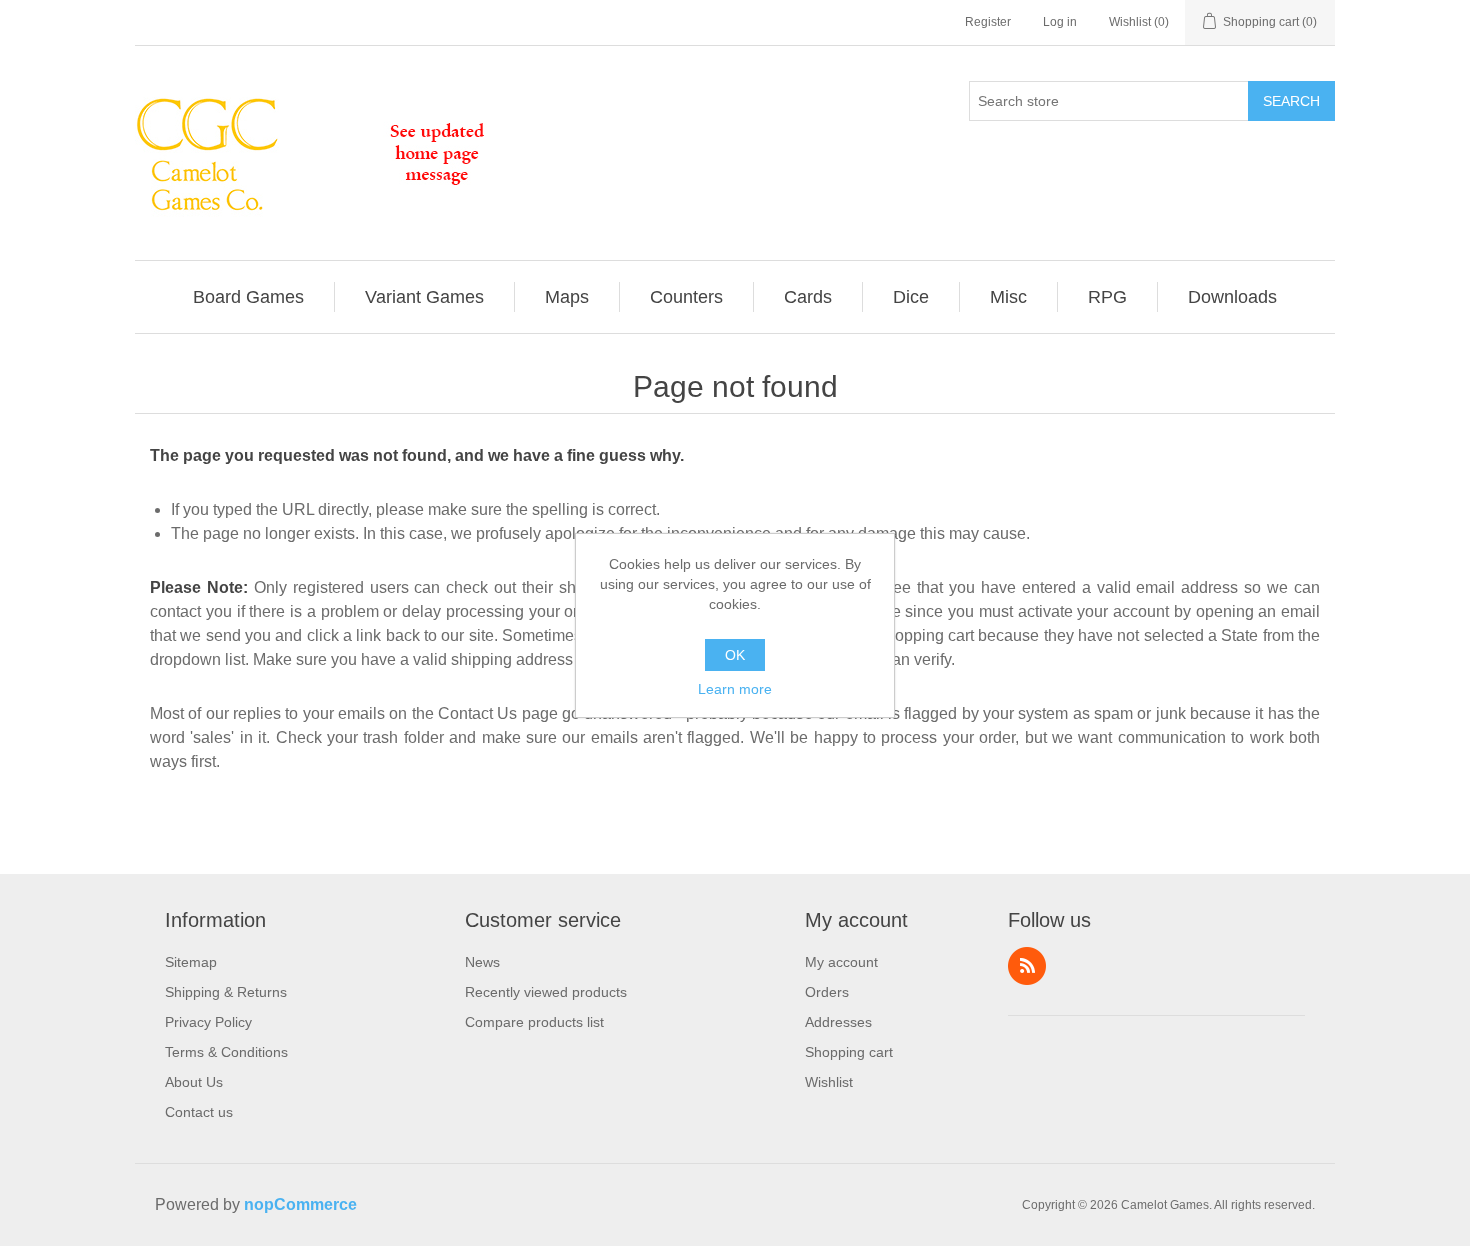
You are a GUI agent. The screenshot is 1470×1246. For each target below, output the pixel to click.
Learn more (735, 689)
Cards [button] (808, 297)
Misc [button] (1008, 297)
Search (1291, 101)
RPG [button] (1107, 297)
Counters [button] (686, 297)
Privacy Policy (208, 1022)
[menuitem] (249, 297)
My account (841, 962)
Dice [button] (911, 297)
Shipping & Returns (226, 992)
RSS (1027, 966)
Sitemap (191, 962)
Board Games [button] (248, 297)
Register (988, 22)
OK (735, 655)
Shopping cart (849, 1052)
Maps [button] (567, 297)
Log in (1060, 22)
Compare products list (534, 1022)
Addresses (838, 1022)
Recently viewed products (546, 992)
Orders (827, 992)
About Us (194, 1082)
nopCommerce (300, 1204)
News (482, 962)
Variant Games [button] (424, 297)
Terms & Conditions (226, 1052)
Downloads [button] (1232, 297)
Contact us (199, 1112)
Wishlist (829, 1082)
